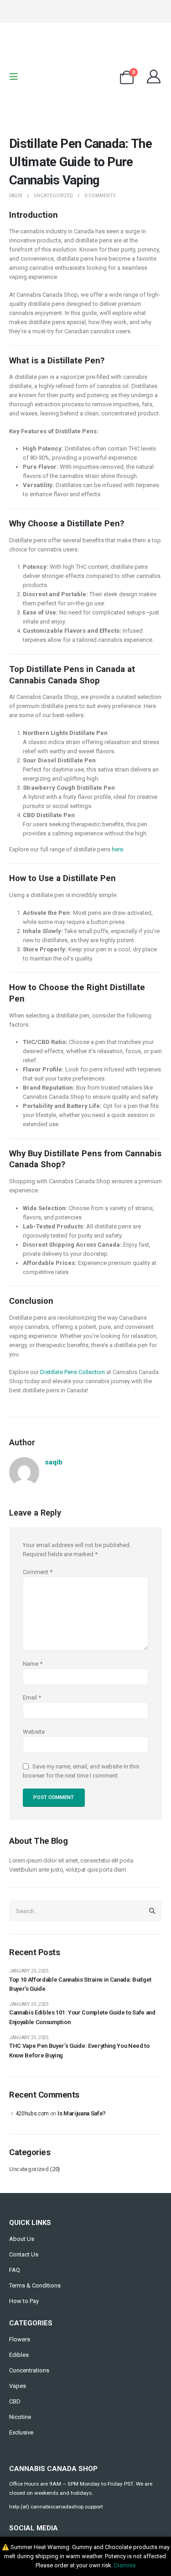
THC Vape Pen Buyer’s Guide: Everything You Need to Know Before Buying (79, 2051)
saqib (16, 196)
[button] (16, 77)
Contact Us (24, 2254)
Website (34, 1732)
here (117, 849)
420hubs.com (32, 2114)
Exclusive (21, 2432)
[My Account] (154, 77)
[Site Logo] (86, 77)
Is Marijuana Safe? (82, 2113)
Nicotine (20, 2417)
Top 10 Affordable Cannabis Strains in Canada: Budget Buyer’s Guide (80, 1984)
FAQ (15, 2270)
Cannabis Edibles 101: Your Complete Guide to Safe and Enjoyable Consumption (82, 2017)
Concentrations (29, 2370)
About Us (22, 2239)
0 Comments (100, 196)
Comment (38, 1572)
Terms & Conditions (35, 2285)
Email (32, 1697)
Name (33, 1664)
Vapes (18, 2386)
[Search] (152, 1911)
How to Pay (24, 2301)
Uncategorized (53, 196)
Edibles (19, 2355)
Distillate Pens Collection (73, 1372)
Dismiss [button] (125, 2565)
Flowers (20, 2339)
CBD (15, 2401)
